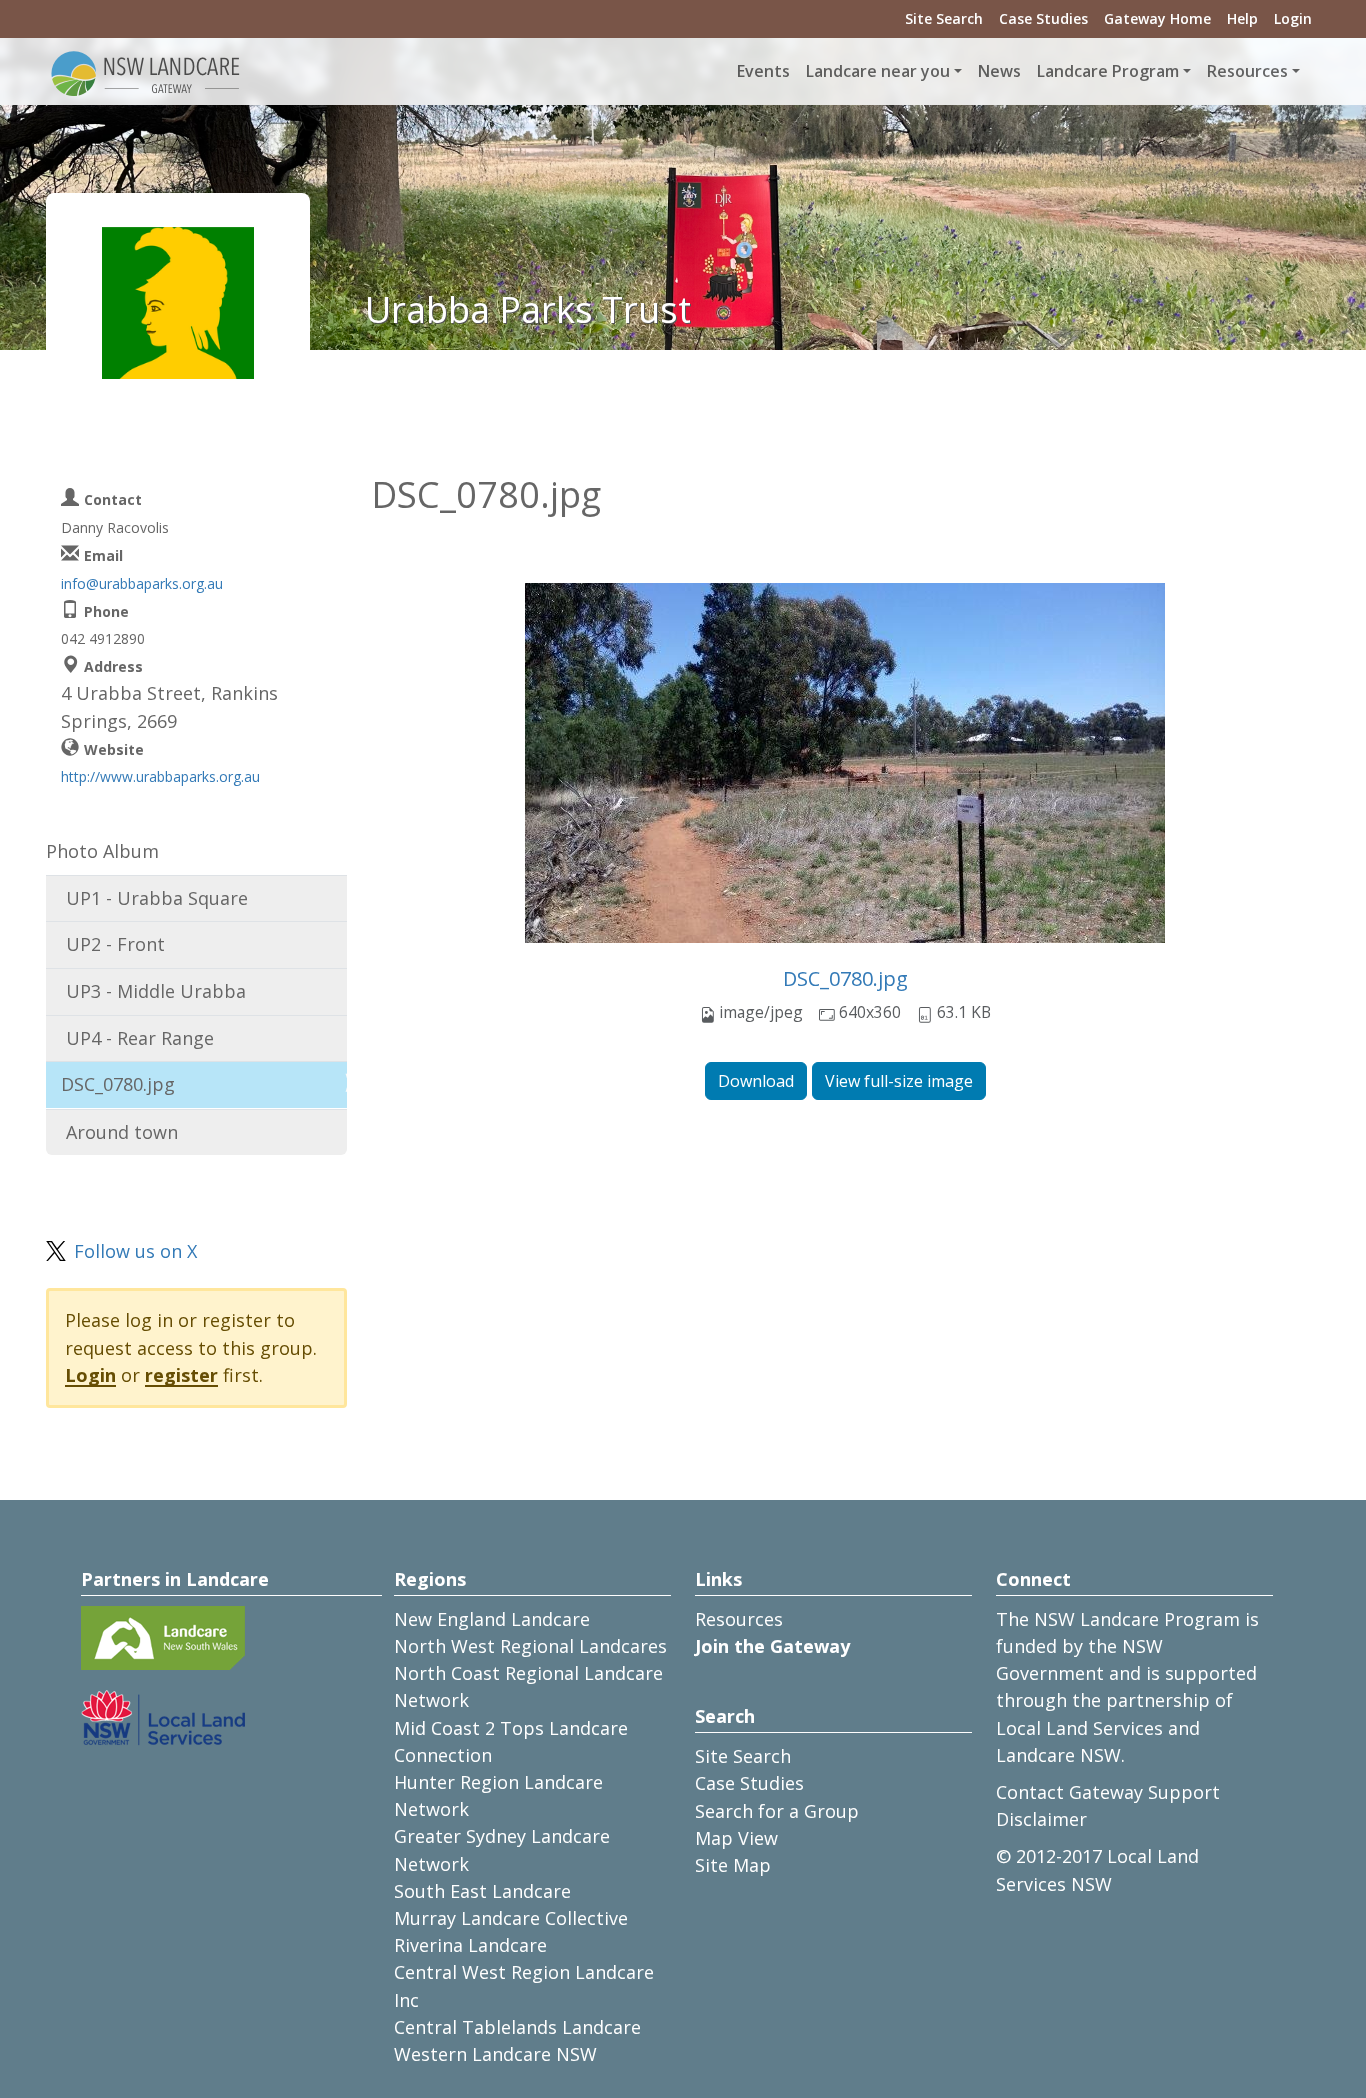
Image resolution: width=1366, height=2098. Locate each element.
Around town (122, 1132)
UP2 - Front (115, 944)
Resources (739, 1619)
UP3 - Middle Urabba (156, 991)
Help (1242, 18)
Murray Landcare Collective (511, 1918)
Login (1293, 18)
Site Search (944, 18)
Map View (736, 1838)
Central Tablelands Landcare (517, 2027)
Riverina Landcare (470, 1945)
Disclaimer (1041, 1819)
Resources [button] (1247, 71)
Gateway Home (1157, 18)
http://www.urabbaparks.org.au (160, 776)
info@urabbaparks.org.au (142, 583)
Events (763, 71)
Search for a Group (777, 1811)
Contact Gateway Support (1108, 1792)
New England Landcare (492, 1619)
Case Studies (1043, 18)
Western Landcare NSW (495, 2054)
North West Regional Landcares (530, 1646)
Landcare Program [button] (1108, 71)
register (181, 1375)
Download (756, 1081)
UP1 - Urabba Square (157, 898)
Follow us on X (135, 1251)
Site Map (733, 1865)
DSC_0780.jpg (845, 978)
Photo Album (102, 851)
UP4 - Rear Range (140, 1038)
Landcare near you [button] (878, 71)
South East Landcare (482, 1891)
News (999, 71)
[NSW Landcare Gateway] (146, 72)
